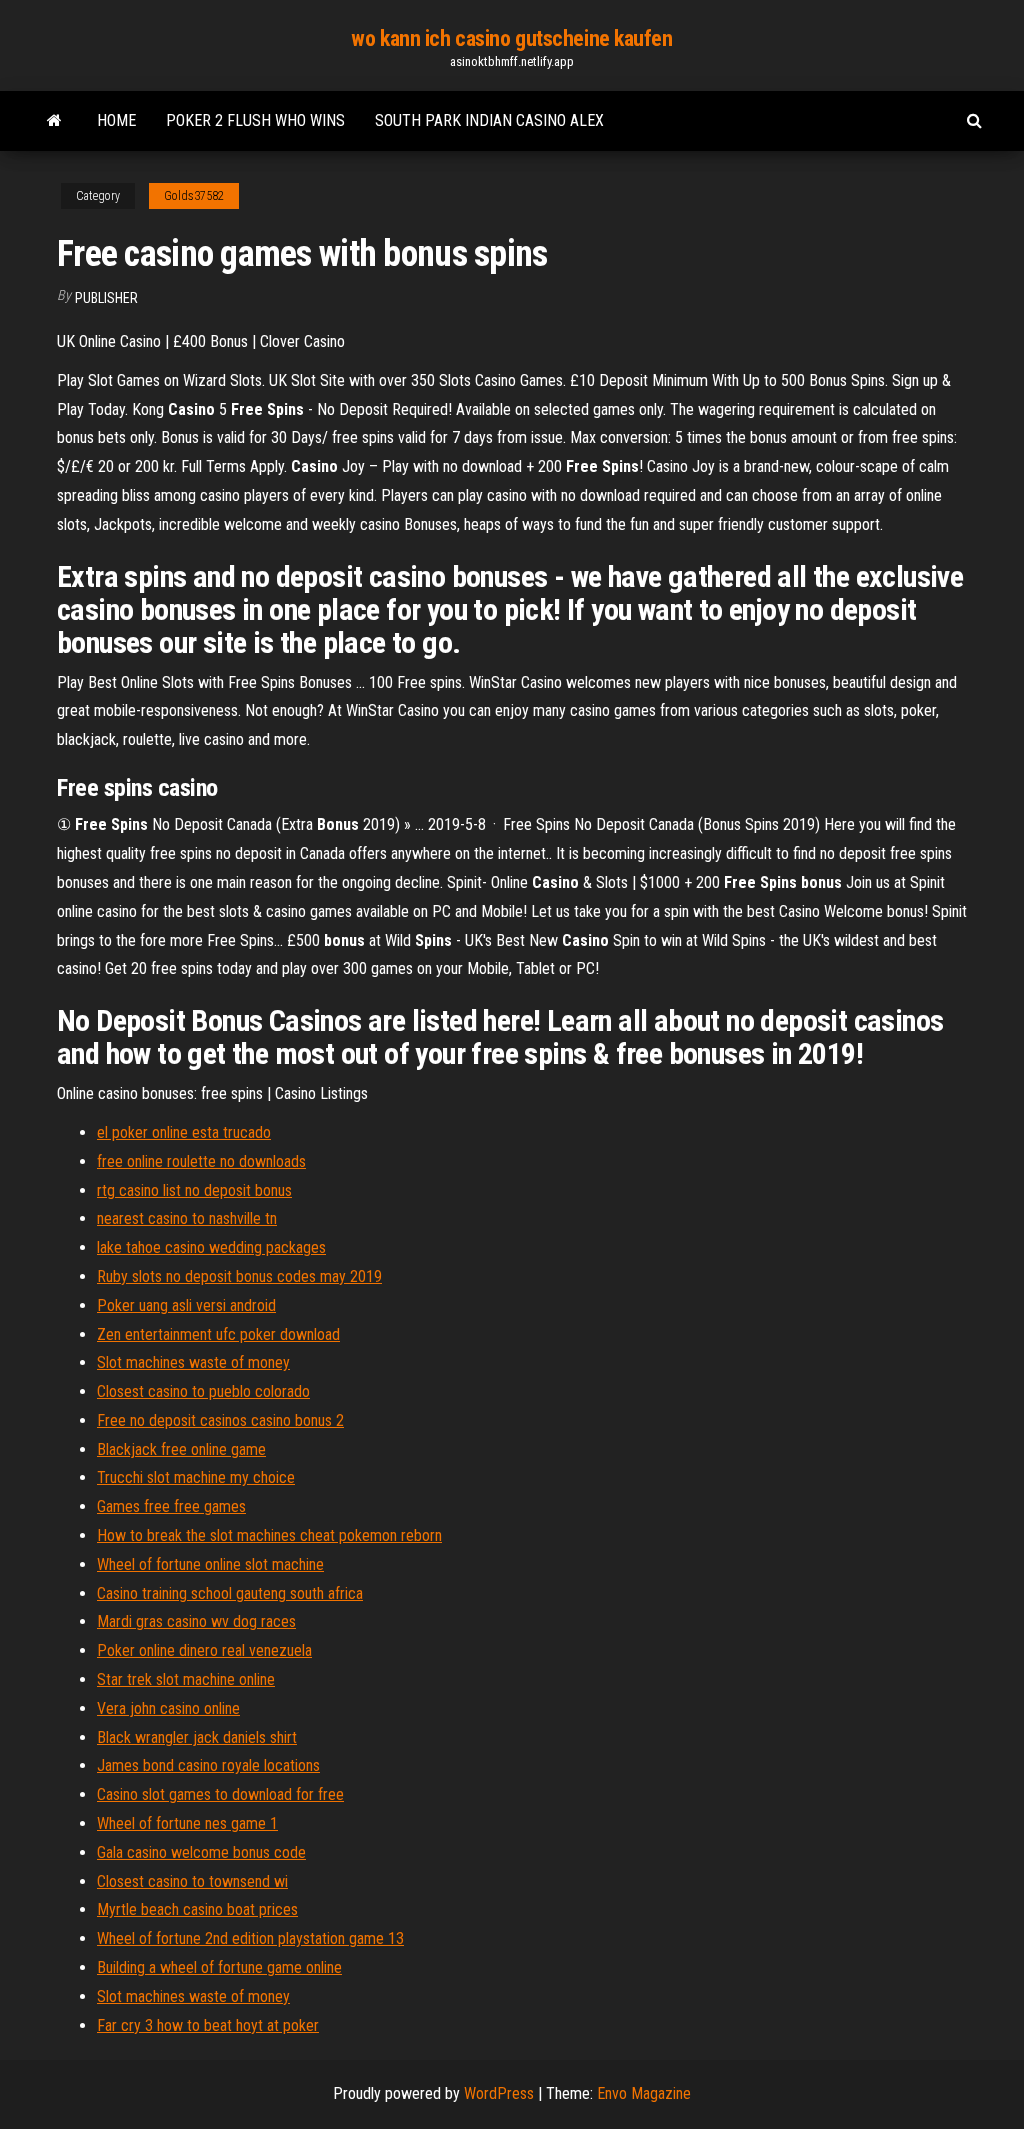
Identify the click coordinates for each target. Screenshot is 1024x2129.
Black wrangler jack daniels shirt (197, 1737)
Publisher (106, 298)
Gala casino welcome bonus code (201, 1852)
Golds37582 (194, 196)
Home (116, 120)
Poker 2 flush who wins (255, 120)
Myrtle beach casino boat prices (197, 1909)
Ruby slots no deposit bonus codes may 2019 (239, 1276)
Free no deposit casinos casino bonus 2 (220, 1420)
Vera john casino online (168, 1708)
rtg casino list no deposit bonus (194, 1190)
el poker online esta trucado (184, 1132)
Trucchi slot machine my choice (196, 1477)
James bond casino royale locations (208, 1765)
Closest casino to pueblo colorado (203, 1391)
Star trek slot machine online (186, 1679)
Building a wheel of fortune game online (219, 1967)
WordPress (499, 2093)
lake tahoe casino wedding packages (211, 1247)
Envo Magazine (644, 2093)
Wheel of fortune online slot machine (210, 1564)
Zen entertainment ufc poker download (218, 1334)
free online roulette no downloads (201, 1161)
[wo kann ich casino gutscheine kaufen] (54, 121)
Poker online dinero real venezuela (204, 1650)
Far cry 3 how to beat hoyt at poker (208, 2025)
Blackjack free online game (181, 1449)
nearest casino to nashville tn (187, 1218)
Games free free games (171, 1506)
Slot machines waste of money (193, 1362)
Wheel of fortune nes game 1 (187, 1823)
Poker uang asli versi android (186, 1305)
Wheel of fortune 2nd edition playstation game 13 (250, 1938)
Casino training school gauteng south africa (230, 1593)
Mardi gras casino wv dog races (196, 1621)
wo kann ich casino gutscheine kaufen (511, 38)
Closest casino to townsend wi (192, 1881)
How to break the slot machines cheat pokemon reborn (269, 1535)
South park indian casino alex (489, 120)
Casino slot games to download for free (220, 1794)
